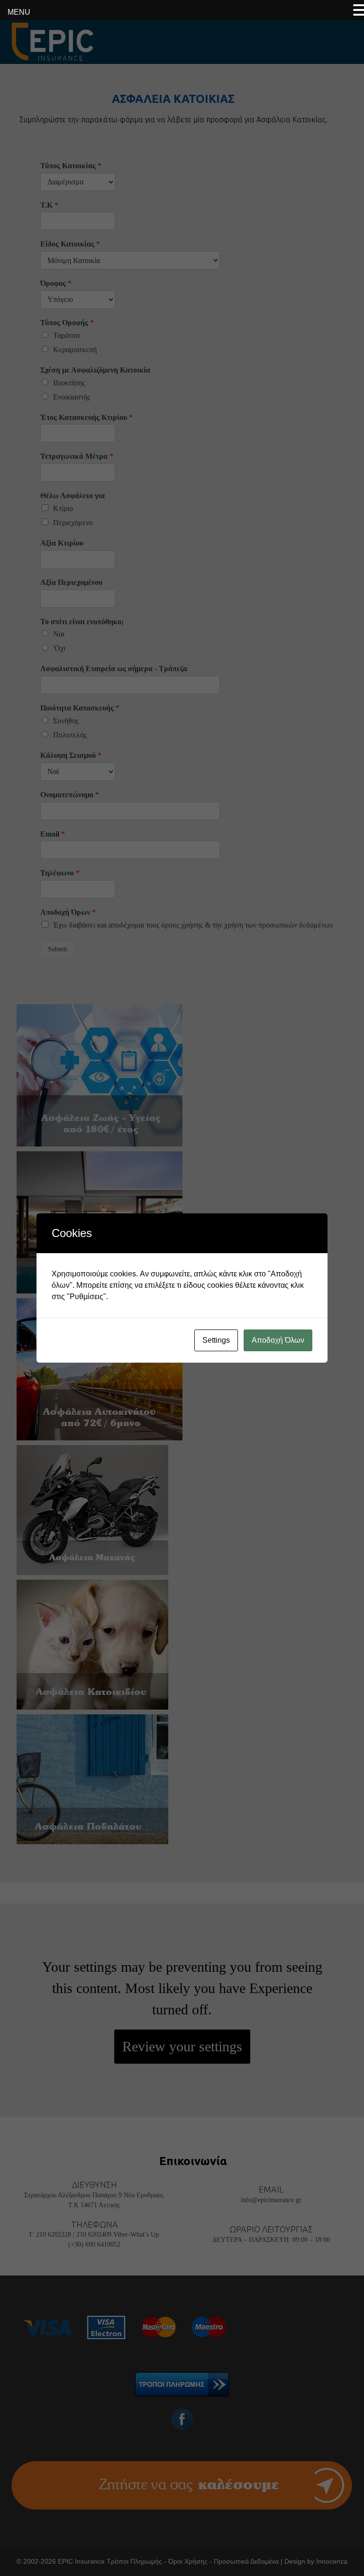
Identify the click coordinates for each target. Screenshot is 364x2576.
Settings (216, 1340)
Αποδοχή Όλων (278, 1340)
